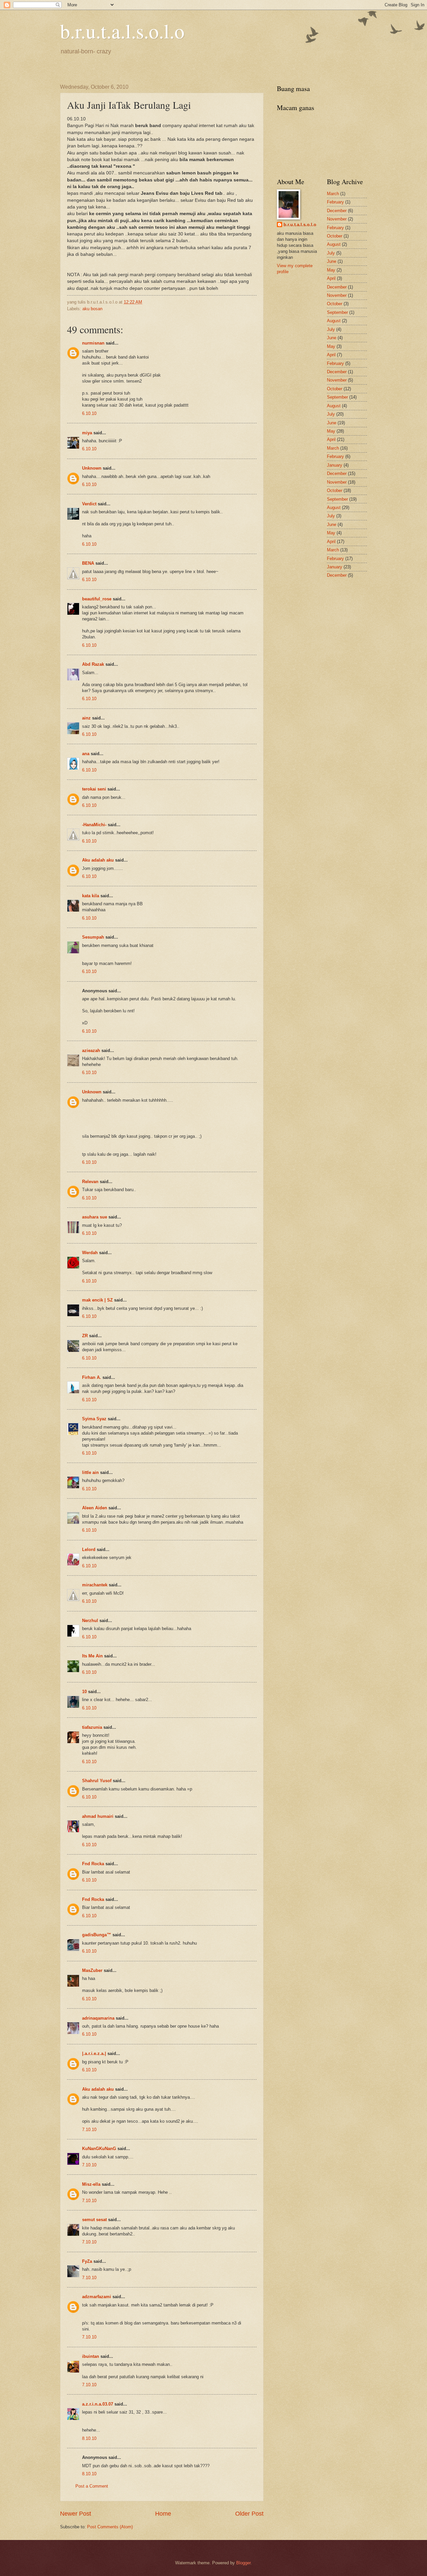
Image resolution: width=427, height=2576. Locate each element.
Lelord (89, 1550)
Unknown (92, 468)
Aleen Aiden (95, 1508)
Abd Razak (93, 664)
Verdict (89, 504)
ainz (86, 718)
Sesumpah (93, 937)
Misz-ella (91, 2184)
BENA (88, 563)
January (335, 465)
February (335, 202)
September (337, 312)
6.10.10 (89, 413)
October (335, 236)
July (331, 253)
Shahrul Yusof (97, 1781)
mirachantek (95, 1585)
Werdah (90, 1253)
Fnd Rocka (93, 1864)
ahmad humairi (98, 1816)
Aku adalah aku (98, 860)
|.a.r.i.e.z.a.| (94, 2053)
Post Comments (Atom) (110, 2527)
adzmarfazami (97, 2297)
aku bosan (92, 309)
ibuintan (91, 2356)
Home (163, 2514)
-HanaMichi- (94, 825)
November (337, 219)
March (333, 194)
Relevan (90, 1182)
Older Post (249, 2514)
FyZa (87, 2261)
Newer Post (76, 2514)
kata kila (91, 896)
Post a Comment (92, 2486)
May (331, 270)
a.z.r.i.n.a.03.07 (98, 2404)
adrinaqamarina (98, 2018)
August (334, 244)
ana (86, 754)
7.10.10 (89, 2130)
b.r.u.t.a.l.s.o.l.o (122, 31)
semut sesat (94, 2220)
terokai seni (94, 789)
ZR (85, 1336)
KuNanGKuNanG (99, 2149)
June (332, 261)
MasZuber (92, 1970)
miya (87, 433)
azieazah (91, 1051)
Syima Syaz (94, 1419)
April (331, 278)
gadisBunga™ (97, 1935)
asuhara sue (95, 1217)
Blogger (243, 2563)
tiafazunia (92, 1727)
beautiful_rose (97, 599)
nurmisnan (93, 343)
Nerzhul (90, 1621)
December (337, 211)
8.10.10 (89, 2438)
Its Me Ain (92, 1656)
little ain (90, 1472)
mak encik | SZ (97, 1300)
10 (84, 1692)
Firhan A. (92, 1377)
